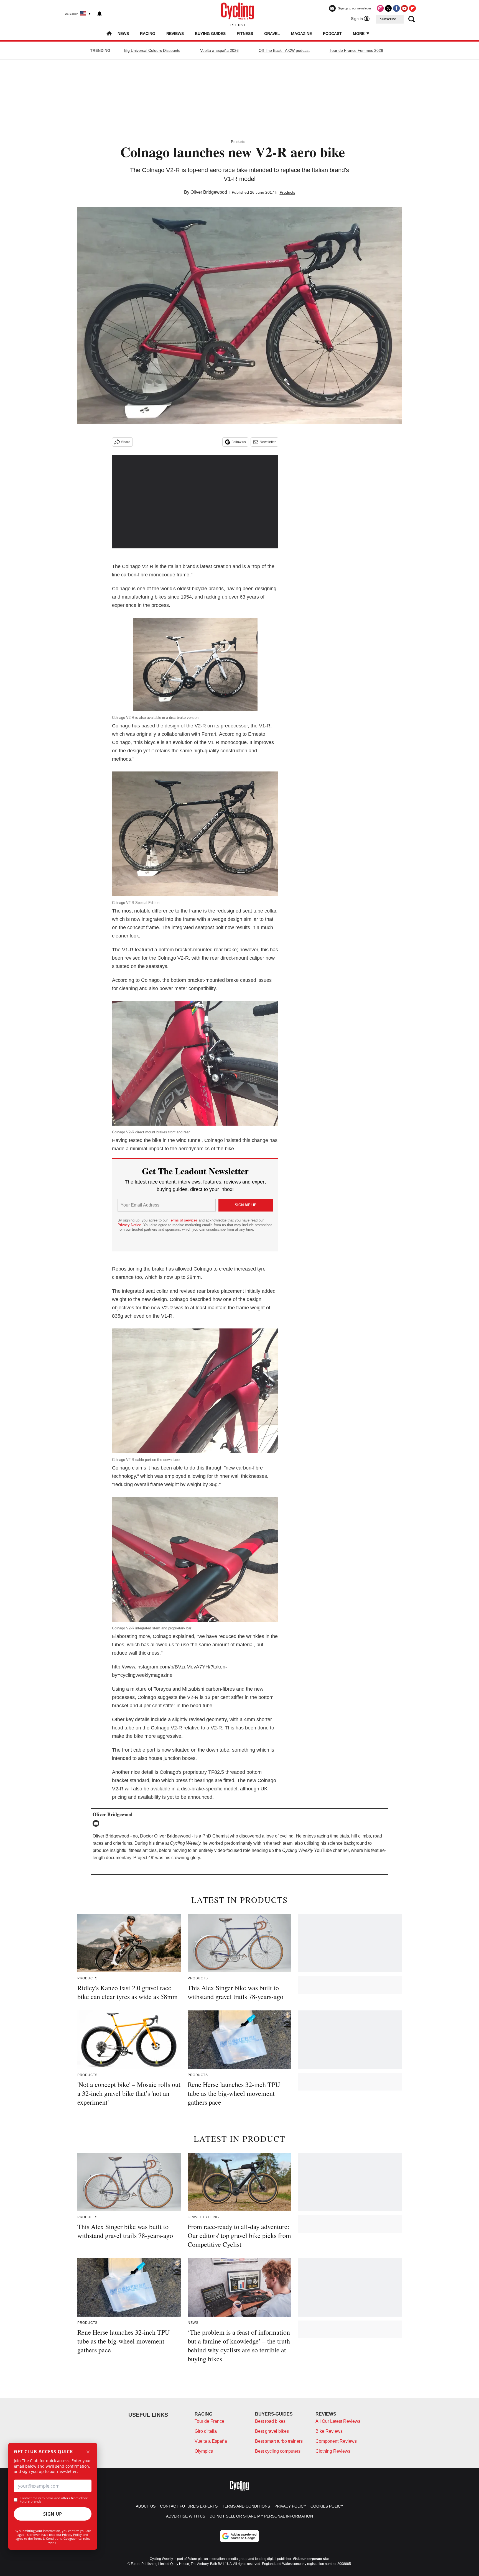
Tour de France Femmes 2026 (356, 50)
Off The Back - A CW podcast (284, 50)
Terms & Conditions (48, 2538)
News (123, 34)
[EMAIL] (97, 1823)
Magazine (301, 34)
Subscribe (388, 19)
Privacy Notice (129, 1225)
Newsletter (268, 442)
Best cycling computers (278, 2451)
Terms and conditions (246, 2506)
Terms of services (184, 1220)
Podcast (332, 34)
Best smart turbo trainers (279, 2441)
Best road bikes (270, 2421)
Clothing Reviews (333, 2451)
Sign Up (53, 2514)
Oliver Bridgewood (209, 192)
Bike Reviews (329, 2431)
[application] (195, 502)
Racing (148, 34)
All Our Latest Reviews (338, 2421)
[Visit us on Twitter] (388, 8)
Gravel (272, 34)
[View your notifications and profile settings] (100, 14)
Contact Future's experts (189, 2506)
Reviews (175, 34)
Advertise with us (186, 2516)
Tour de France (209, 2421)
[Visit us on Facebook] (396, 8)
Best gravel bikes (272, 2431)
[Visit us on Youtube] (404, 8)
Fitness (245, 34)
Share (126, 442)
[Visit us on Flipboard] (412, 8)
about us (146, 2506)
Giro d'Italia (206, 2431)
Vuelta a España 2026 (219, 50)
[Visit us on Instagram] (380, 8)
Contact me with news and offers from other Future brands (54, 2500)
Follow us (239, 442)
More (359, 34)
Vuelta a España (211, 2441)
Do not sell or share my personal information (261, 2516)
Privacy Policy (72, 2535)
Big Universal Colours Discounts (152, 50)
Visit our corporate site (311, 2559)
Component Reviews (336, 2441)
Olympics (204, 2451)
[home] (109, 34)
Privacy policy (290, 2506)
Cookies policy (327, 2506)
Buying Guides (210, 34)
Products (238, 142)
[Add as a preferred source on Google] (239, 2536)
